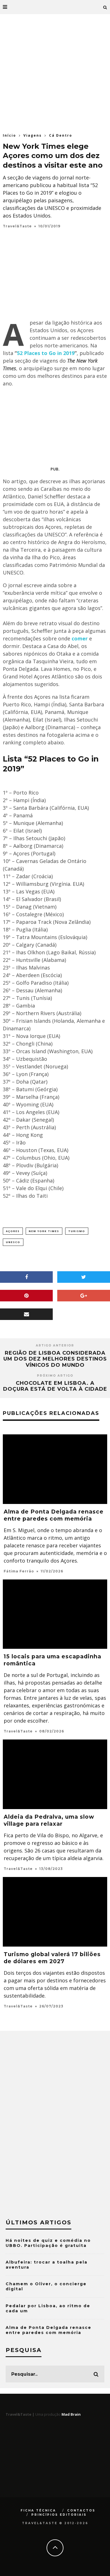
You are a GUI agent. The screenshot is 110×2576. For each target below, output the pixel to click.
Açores (13, 1231)
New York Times (44, 1231)
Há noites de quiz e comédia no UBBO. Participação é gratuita (48, 2243)
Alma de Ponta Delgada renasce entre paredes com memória (49, 2330)
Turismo (77, 1231)
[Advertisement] (55, 72)
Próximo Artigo (55, 1376)
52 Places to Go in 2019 (46, 353)
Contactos (81, 2510)
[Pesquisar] (105, 7)
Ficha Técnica (38, 2510)
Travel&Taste (17, 226)
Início (9, 135)
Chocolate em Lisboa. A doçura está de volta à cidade (55, 1386)
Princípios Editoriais (59, 2515)
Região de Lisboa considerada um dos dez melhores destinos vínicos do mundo (55, 1359)
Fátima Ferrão (19, 1571)
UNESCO (13, 1242)
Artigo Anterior (55, 1345)
